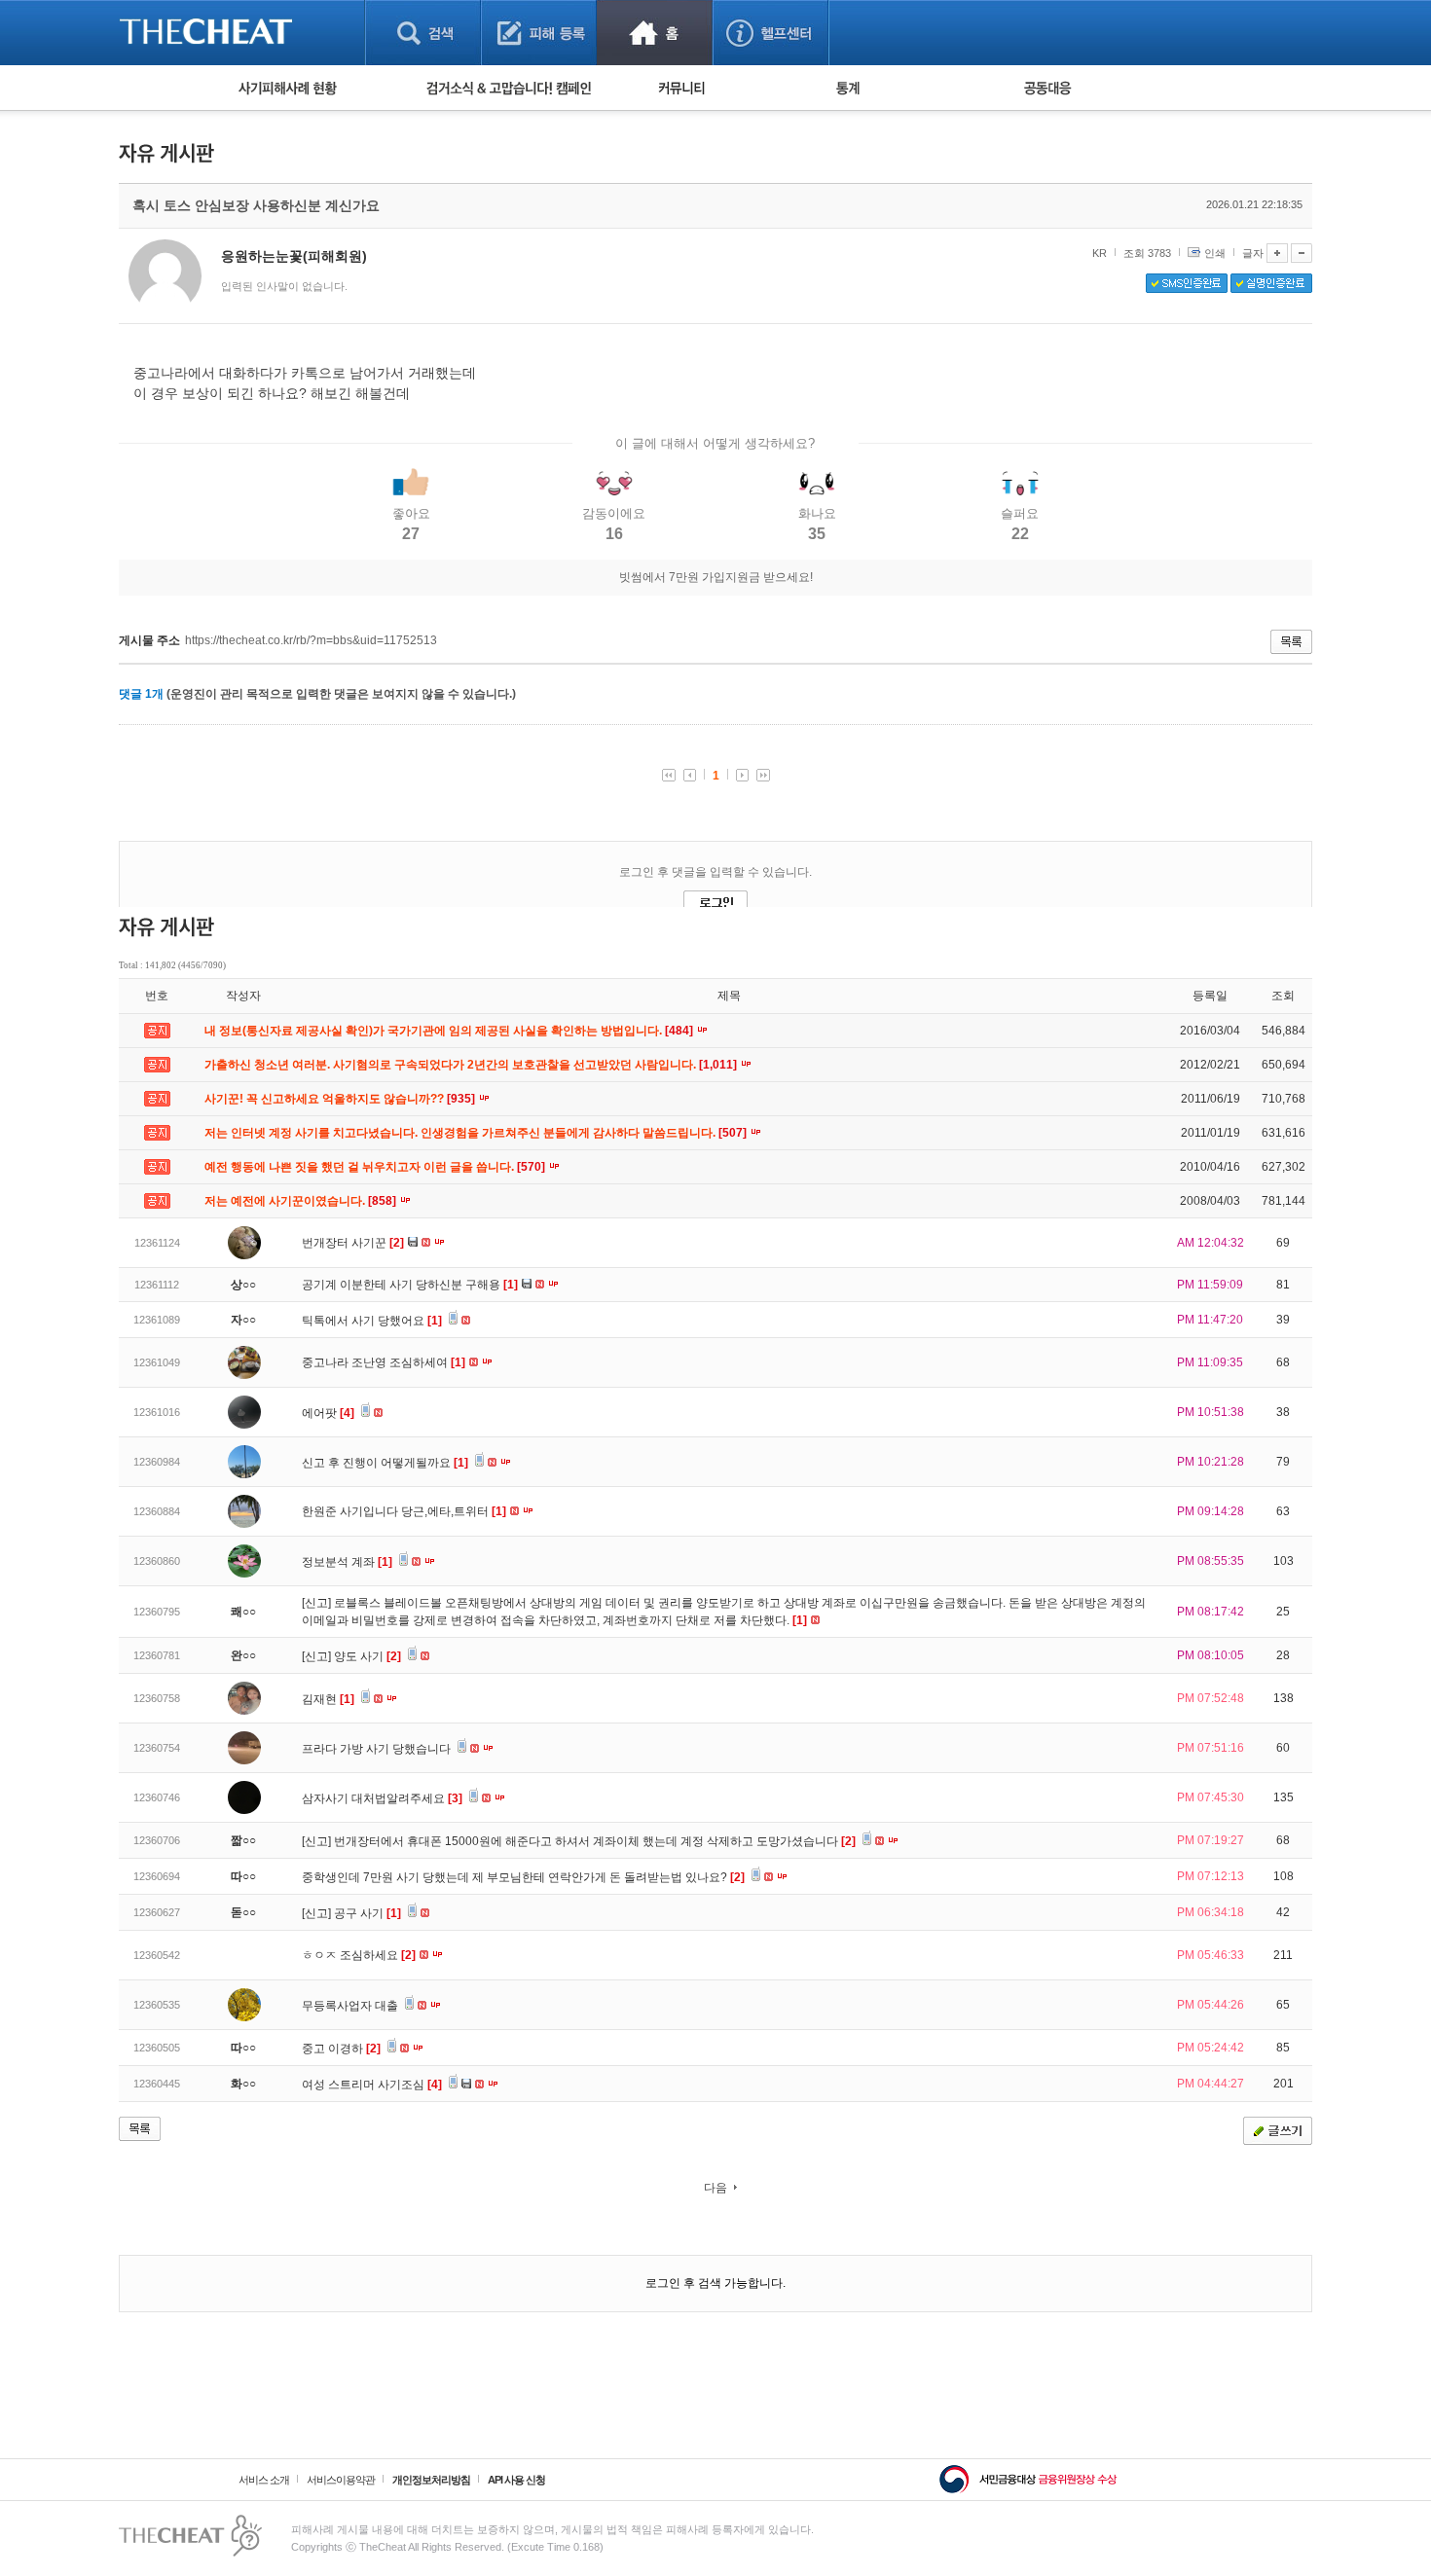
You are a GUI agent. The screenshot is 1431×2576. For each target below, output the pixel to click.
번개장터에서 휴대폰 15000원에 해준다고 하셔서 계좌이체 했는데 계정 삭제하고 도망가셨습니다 (595, 1841)
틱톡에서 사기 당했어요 (372, 1321)
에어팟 (328, 1413)
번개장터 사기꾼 (353, 1243)
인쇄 (1215, 253)
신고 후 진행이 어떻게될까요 (385, 1463)
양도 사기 (367, 1656)
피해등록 (539, 33)
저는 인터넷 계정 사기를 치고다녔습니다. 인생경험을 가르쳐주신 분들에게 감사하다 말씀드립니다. (477, 1133)
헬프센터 (771, 33)
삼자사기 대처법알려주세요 (382, 1798)
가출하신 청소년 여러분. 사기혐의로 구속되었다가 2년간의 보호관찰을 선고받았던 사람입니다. (472, 1065)
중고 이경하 (341, 2049)
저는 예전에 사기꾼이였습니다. (302, 1201)
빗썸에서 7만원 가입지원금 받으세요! (716, 577)
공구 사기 (367, 1913)
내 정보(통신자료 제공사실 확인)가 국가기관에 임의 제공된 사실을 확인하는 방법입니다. (450, 1031)
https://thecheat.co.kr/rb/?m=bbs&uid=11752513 (311, 640)
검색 (423, 33)
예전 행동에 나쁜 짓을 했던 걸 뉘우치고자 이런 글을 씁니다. (376, 1167)
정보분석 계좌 (347, 1562)
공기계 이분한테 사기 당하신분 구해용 (410, 1285)
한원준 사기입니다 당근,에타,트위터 (404, 1511)
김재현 (328, 1699)
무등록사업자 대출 (351, 2006)
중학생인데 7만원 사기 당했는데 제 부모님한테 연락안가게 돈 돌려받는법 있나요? (523, 1877)
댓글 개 (141, 694)
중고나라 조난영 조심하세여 (384, 1362)
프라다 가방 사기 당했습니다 (378, 1749)
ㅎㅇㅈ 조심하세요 (359, 1955)
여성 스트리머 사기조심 (372, 2085)
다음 (715, 2188)
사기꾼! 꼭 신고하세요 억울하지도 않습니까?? (341, 1099)
